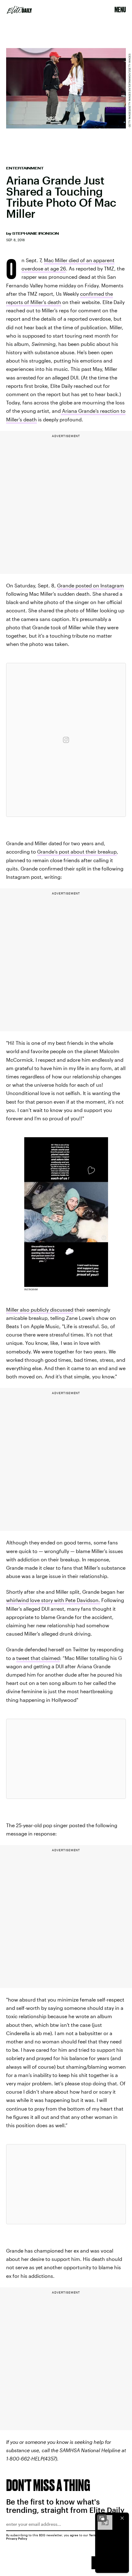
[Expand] (102, 2518)
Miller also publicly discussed (40, 1310)
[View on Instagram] (66, 740)
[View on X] (66, 1759)
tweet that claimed (38, 1658)
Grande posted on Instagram (91, 585)
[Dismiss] (122, 2518)
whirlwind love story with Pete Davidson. (53, 1600)
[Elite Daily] (19, 10)
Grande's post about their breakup (77, 852)
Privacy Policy (17, 2538)
